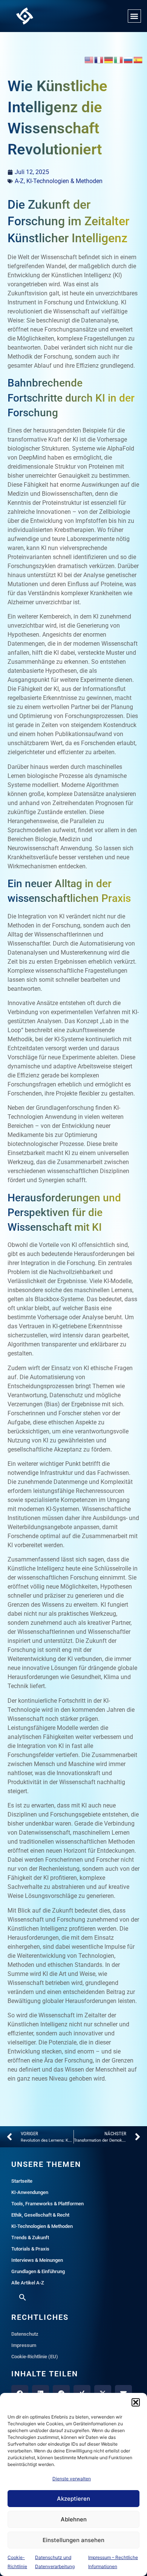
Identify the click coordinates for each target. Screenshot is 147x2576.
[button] (136, 2402)
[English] (89, 59)
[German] (109, 59)
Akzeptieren (73, 2499)
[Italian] (119, 59)
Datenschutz (25, 2334)
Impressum (24, 2345)
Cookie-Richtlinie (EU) (35, 2357)
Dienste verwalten (72, 2479)
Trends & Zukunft (30, 2238)
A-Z (19, 181)
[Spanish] (138, 59)
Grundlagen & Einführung (38, 2271)
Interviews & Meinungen (37, 2260)
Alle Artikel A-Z (28, 2283)
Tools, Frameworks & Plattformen (47, 2204)
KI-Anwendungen (30, 2192)
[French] (99, 59)
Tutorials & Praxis (30, 2249)
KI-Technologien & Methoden (64, 181)
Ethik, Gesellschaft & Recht (40, 2215)
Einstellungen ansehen (73, 2540)
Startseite (22, 2181)
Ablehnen (74, 2519)
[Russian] (129, 59)
